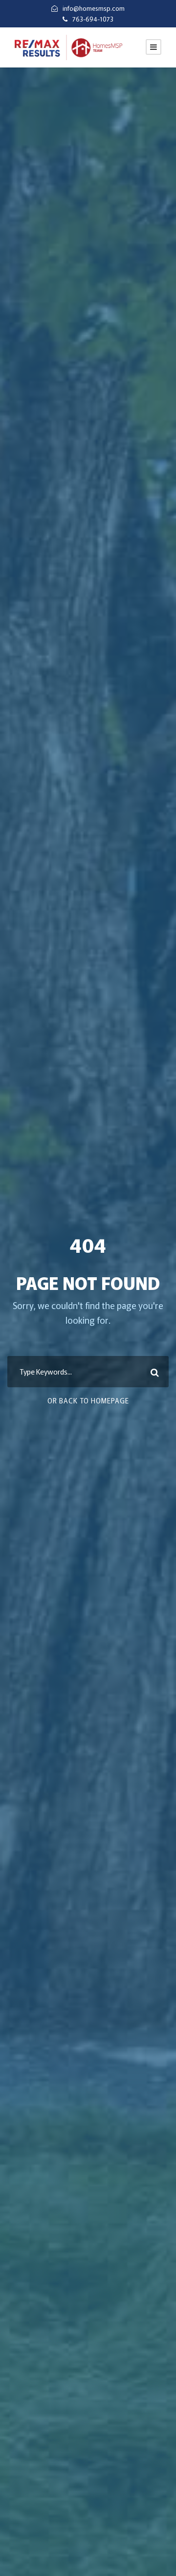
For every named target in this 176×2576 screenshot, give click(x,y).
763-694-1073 (93, 19)
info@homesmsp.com (94, 8)
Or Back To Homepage (88, 1400)
